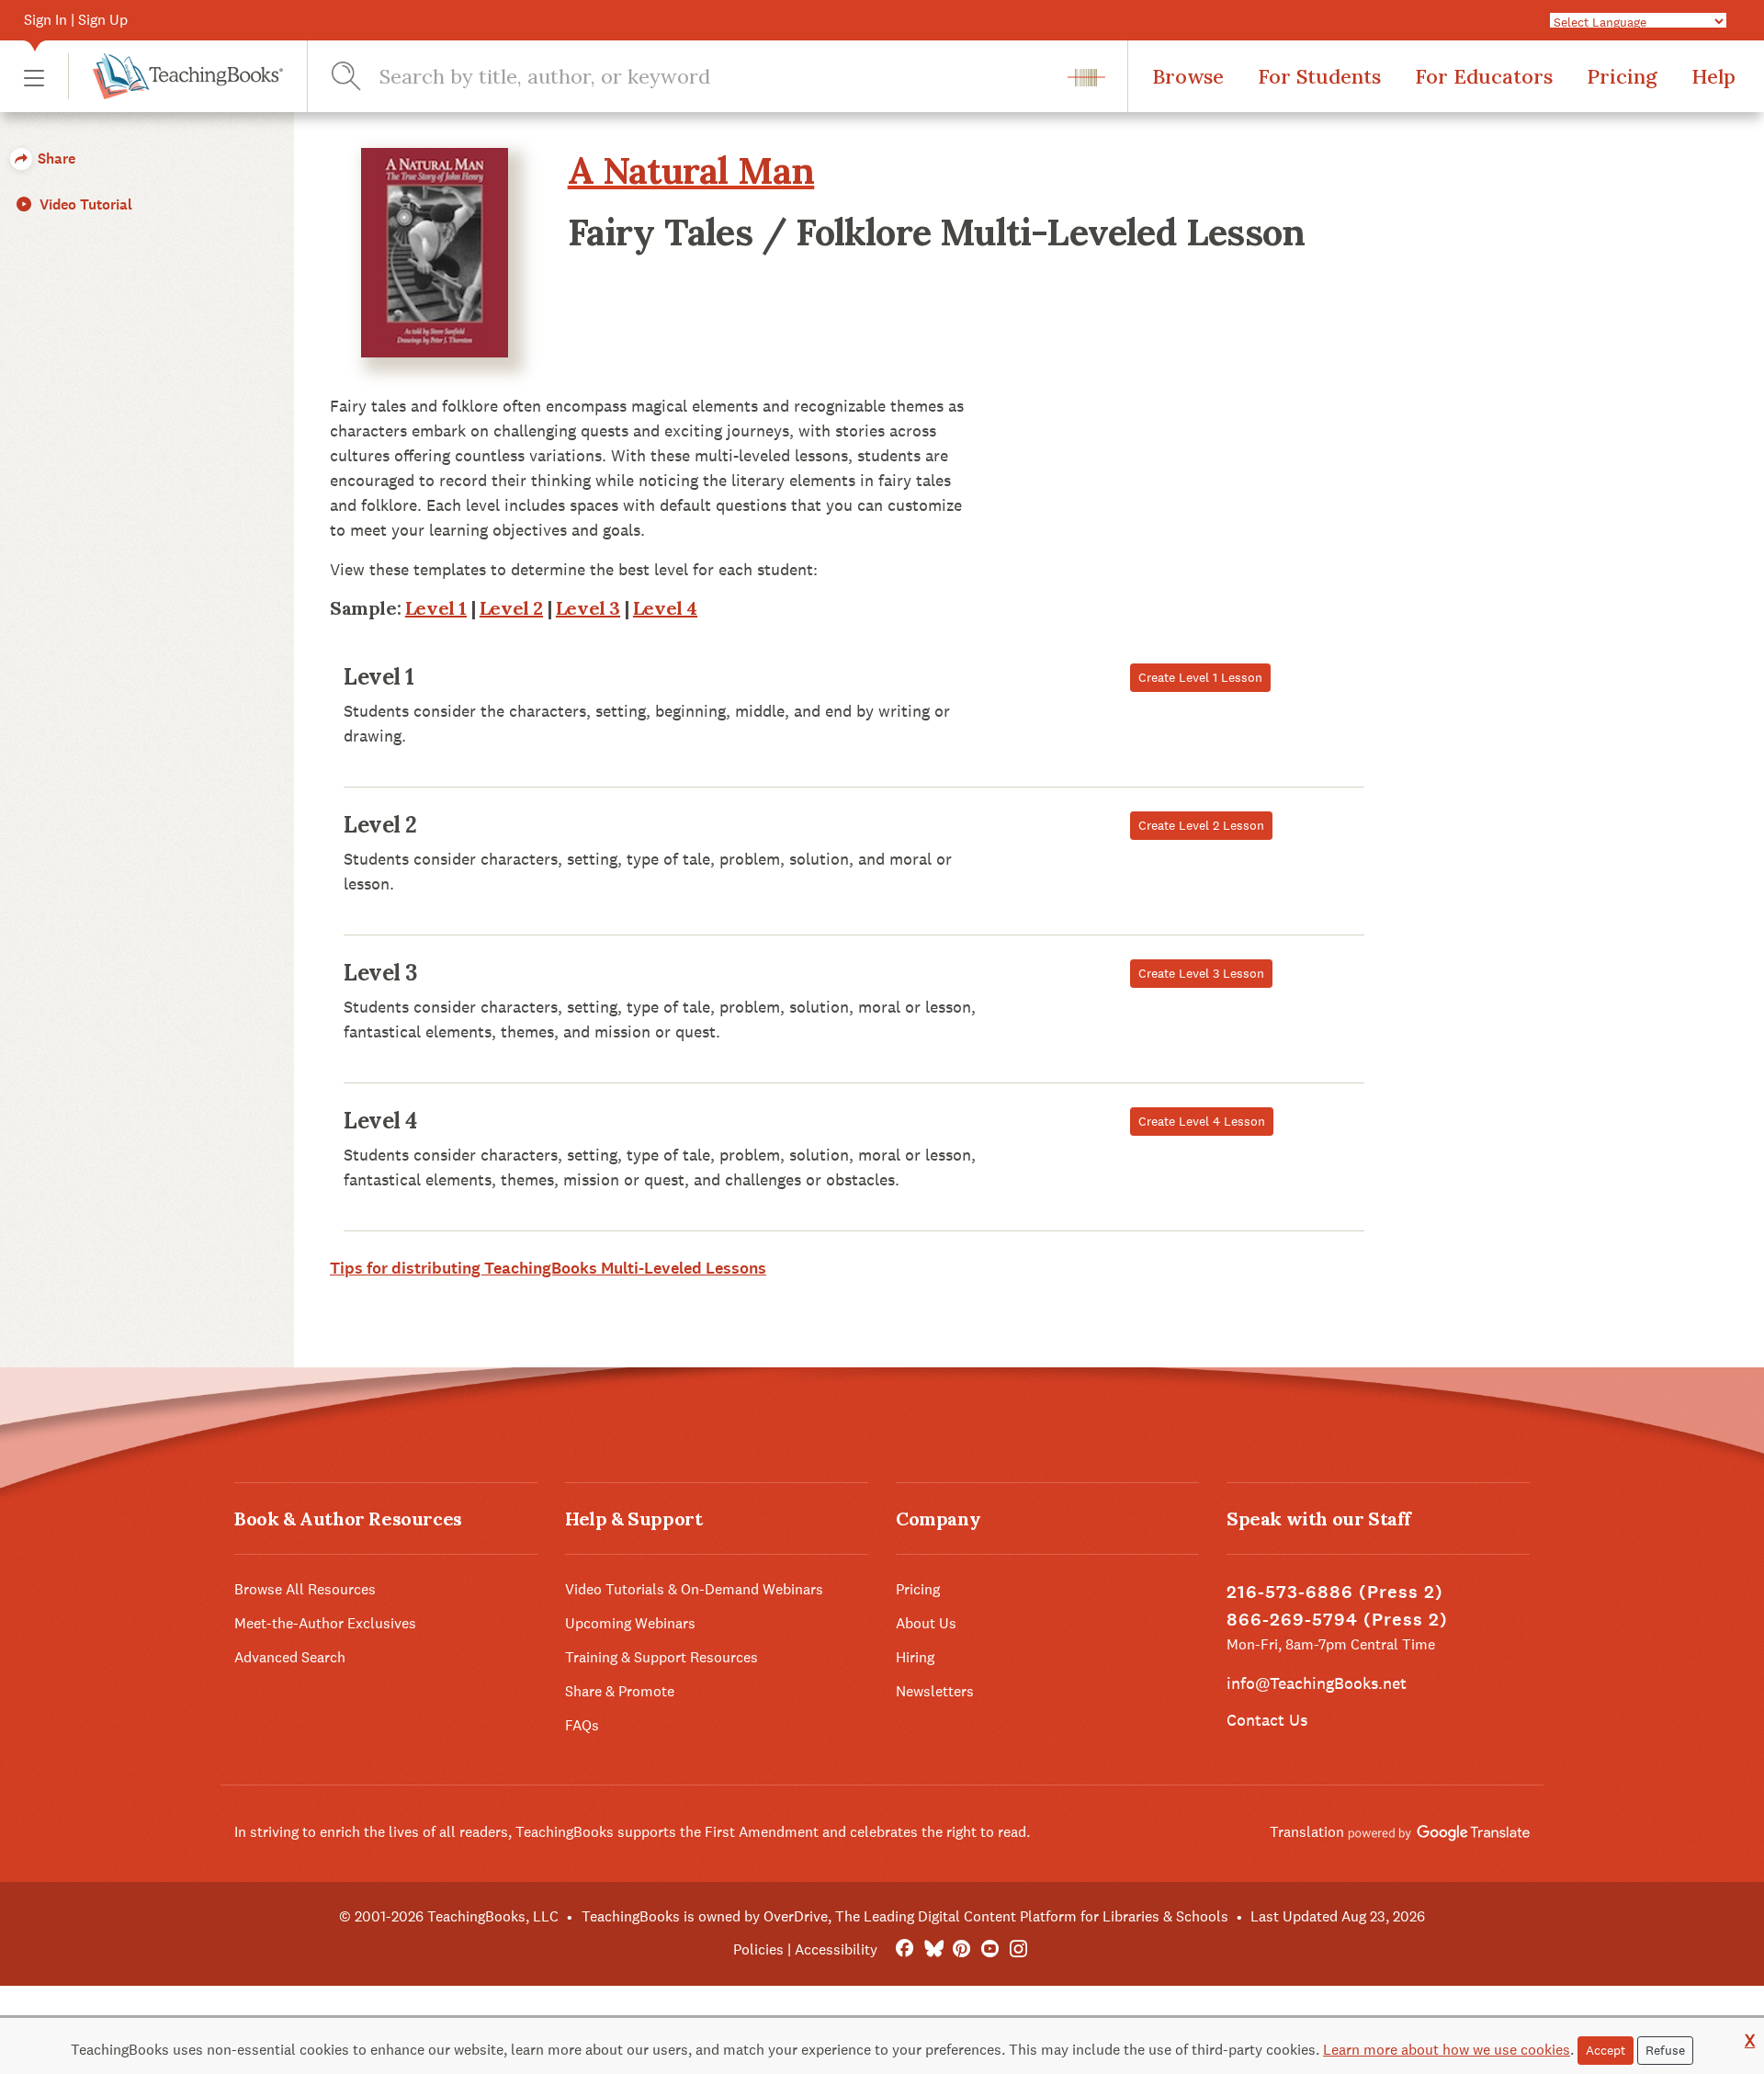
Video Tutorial (84, 204)
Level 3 (588, 608)
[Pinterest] (961, 1949)
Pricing (1622, 76)
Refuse (1665, 2050)
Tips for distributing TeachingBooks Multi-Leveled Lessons (548, 1268)
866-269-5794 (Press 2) (1337, 1620)
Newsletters (935, 1691)
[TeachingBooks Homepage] (175, 76)
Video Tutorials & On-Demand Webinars (694, 1589)
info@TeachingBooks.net (1317, 1683)
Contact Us (1267, 1720)
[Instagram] (1018, 1949)
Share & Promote (620, 1691)
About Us (926, 1623)
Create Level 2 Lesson (1201, 825)
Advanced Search (290, 1657)
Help (1713, 76)
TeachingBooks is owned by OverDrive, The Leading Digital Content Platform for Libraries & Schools (905, 1916)
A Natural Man (691, 170)
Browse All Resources (305, 1589)
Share (55, 159)
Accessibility (836, 1949)
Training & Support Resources (661, 1657)
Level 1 (436, 608)
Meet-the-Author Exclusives (325, 1623)
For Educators (1484, 76)
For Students (1319, 76)
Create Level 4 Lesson (1202, 1121)
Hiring (915, 1657)
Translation (1309, 1832)
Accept (1606, 2050)
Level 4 (665, 608)
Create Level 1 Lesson (1200, 677)
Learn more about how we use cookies (1447, 2050)
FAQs (582, 1725)
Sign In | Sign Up (76, 20)
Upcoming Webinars (630, 1623)
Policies (758, 1949)
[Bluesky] (933, 1949)
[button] (34, 77)
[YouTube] (990, 1949)
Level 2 (511, 608)
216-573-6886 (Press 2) (1335, 1592)
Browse (1188, 76)
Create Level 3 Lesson (1201, 973)
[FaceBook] (905, 1949)
